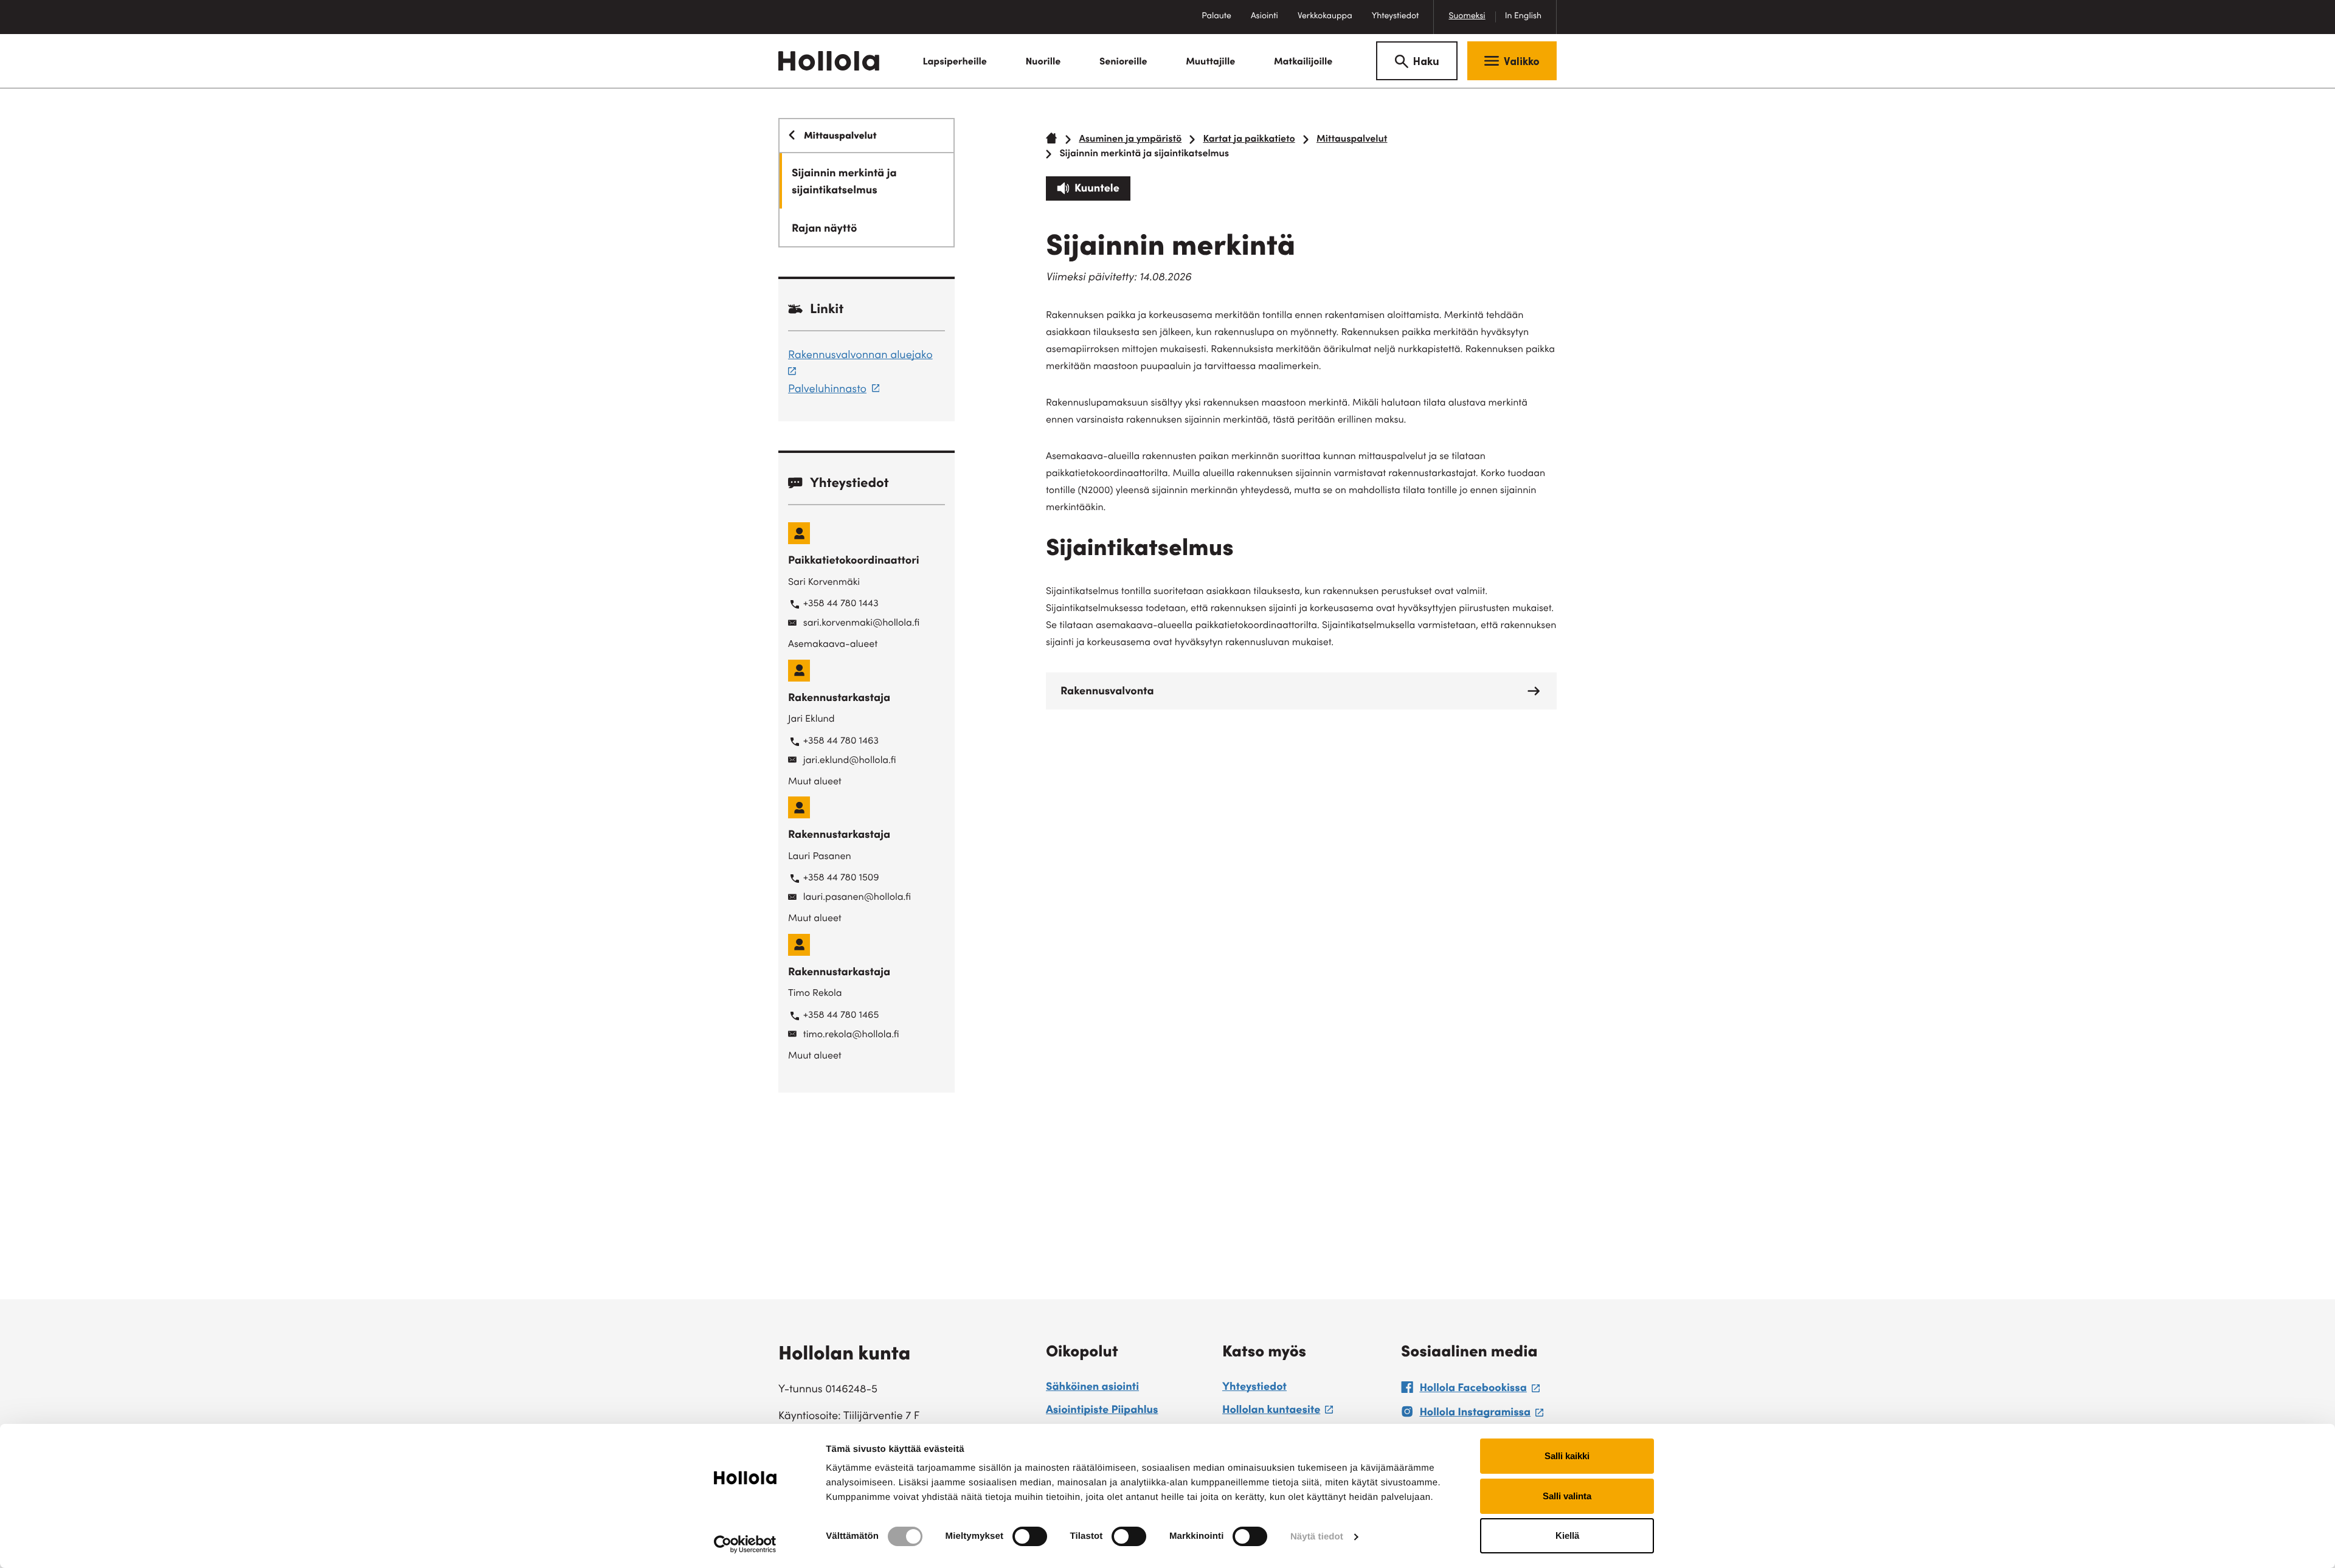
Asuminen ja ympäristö (1130, 140)
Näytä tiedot (1317, 1537)
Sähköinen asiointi (1092, 1388)
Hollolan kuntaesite (1278, 1412)
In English (1523, 16)
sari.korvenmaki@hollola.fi (862, 624)
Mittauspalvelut (1352, 140)
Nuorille (1043, 63)
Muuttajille (1210, 63)
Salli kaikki (1567, 1456)
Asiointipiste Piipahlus (1102, 1411)
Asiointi (1264, 16)
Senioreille (1123, 63)
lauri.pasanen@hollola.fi (857, 898)
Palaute (1221, 23)
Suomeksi (1467, 16)
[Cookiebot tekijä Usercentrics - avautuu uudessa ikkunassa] (745, 1544)
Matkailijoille (1303, 63)
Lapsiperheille (954, 63)
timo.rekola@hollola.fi (851, 1035)
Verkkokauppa (1330, 23)
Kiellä (1567, 1535)
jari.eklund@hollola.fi (850, 761)
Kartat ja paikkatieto (1249, 140)
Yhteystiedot (1396, 16)
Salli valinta (1567, 1496)
